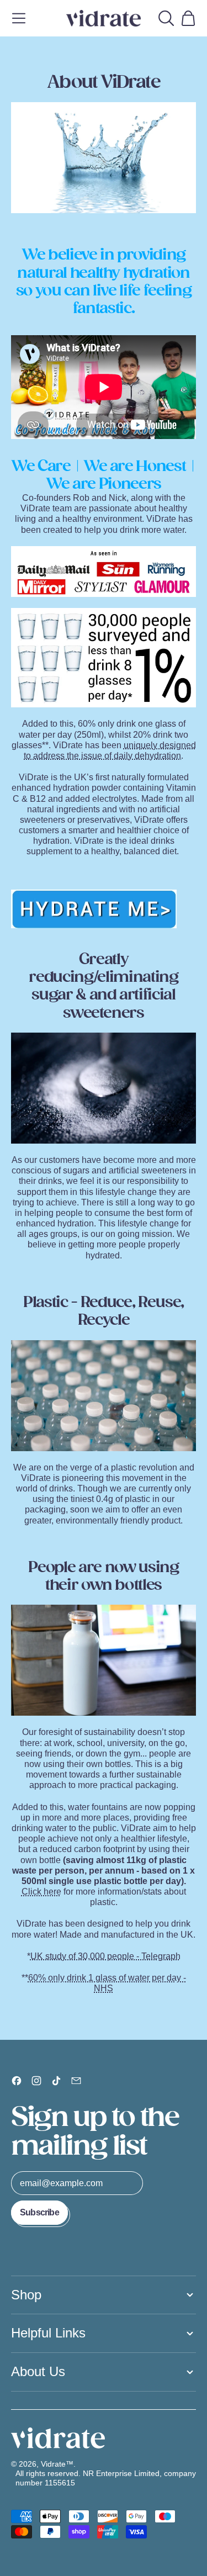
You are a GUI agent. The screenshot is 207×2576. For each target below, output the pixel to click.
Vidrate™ (57, 2464)
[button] (166, 18)
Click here (41, 1892)
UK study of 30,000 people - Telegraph (105, 1956)
